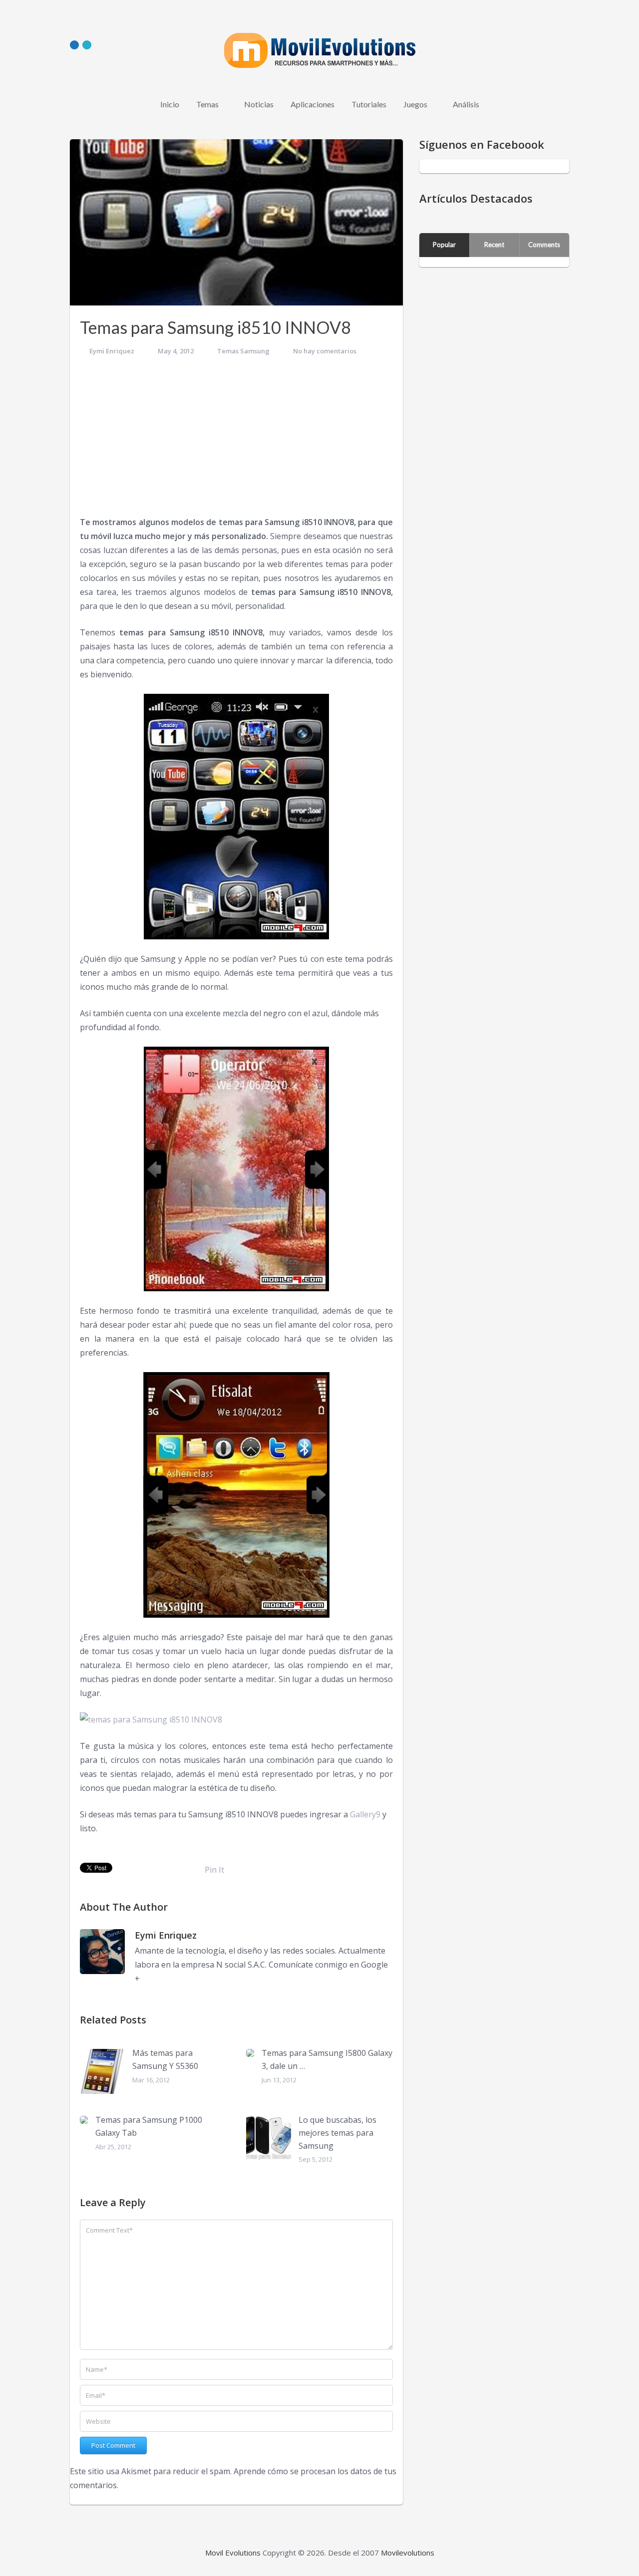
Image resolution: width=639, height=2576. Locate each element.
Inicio (170, 104)
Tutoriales (369, 104)
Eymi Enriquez (112, 351)
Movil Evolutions (233, 2553)
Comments (544, 245)
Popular (444, 245)
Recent (494, 245)
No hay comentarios (325, 351)
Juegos (415, 104)
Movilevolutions (408, 2553)
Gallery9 (365, 1814)
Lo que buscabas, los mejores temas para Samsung (337, 2133)
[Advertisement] (236, 440)
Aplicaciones (313, 104)
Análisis (466, 104)
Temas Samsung (243, 351)
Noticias (259, 104)
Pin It (214, 1870)
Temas (207, 104)
